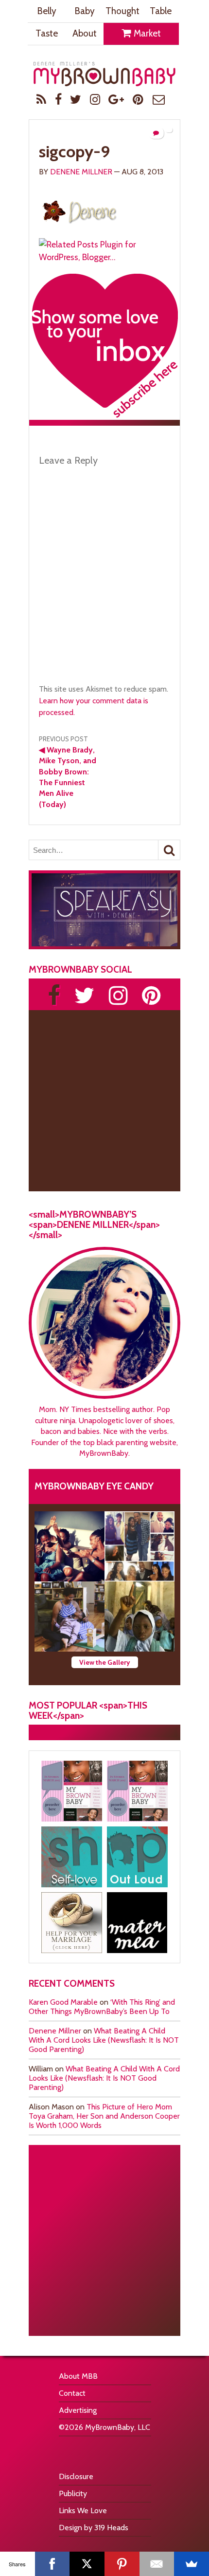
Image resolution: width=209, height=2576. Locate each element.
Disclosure (76, 2476)
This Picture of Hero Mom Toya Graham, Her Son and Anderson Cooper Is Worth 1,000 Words (104, 2116)
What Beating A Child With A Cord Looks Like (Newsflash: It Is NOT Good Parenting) (104, 2040)
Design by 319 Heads (94, 2528)
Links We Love (83, 2510)
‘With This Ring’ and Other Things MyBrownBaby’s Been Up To (102, 2007)
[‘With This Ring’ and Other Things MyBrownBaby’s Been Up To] (139, 1546)
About (85, 33)
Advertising (78, 2410)
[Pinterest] (122, 2564)
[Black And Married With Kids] (72, 1923)
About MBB (78, 2376)
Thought (122, 11)
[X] (87, 2564)
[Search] (169, 850)
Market (146, 33)
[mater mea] (137, 1923)
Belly (47, 11)
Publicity (73, 2493)
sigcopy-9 (74, 151)
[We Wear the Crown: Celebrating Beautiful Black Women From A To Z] (70, 1546)
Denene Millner (81, 172)
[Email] (157, 2564)
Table (161, 11)
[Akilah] (72, 1857)
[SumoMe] (192, 2564)
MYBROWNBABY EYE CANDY (94, 1486)
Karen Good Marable (63, 2002)
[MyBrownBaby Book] (72, 1791)
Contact (72, 2393)
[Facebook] (52, 2564)
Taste (47, 33)
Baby (85, 11)
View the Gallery (105, 1662)
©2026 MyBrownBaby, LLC (104, 2427)
